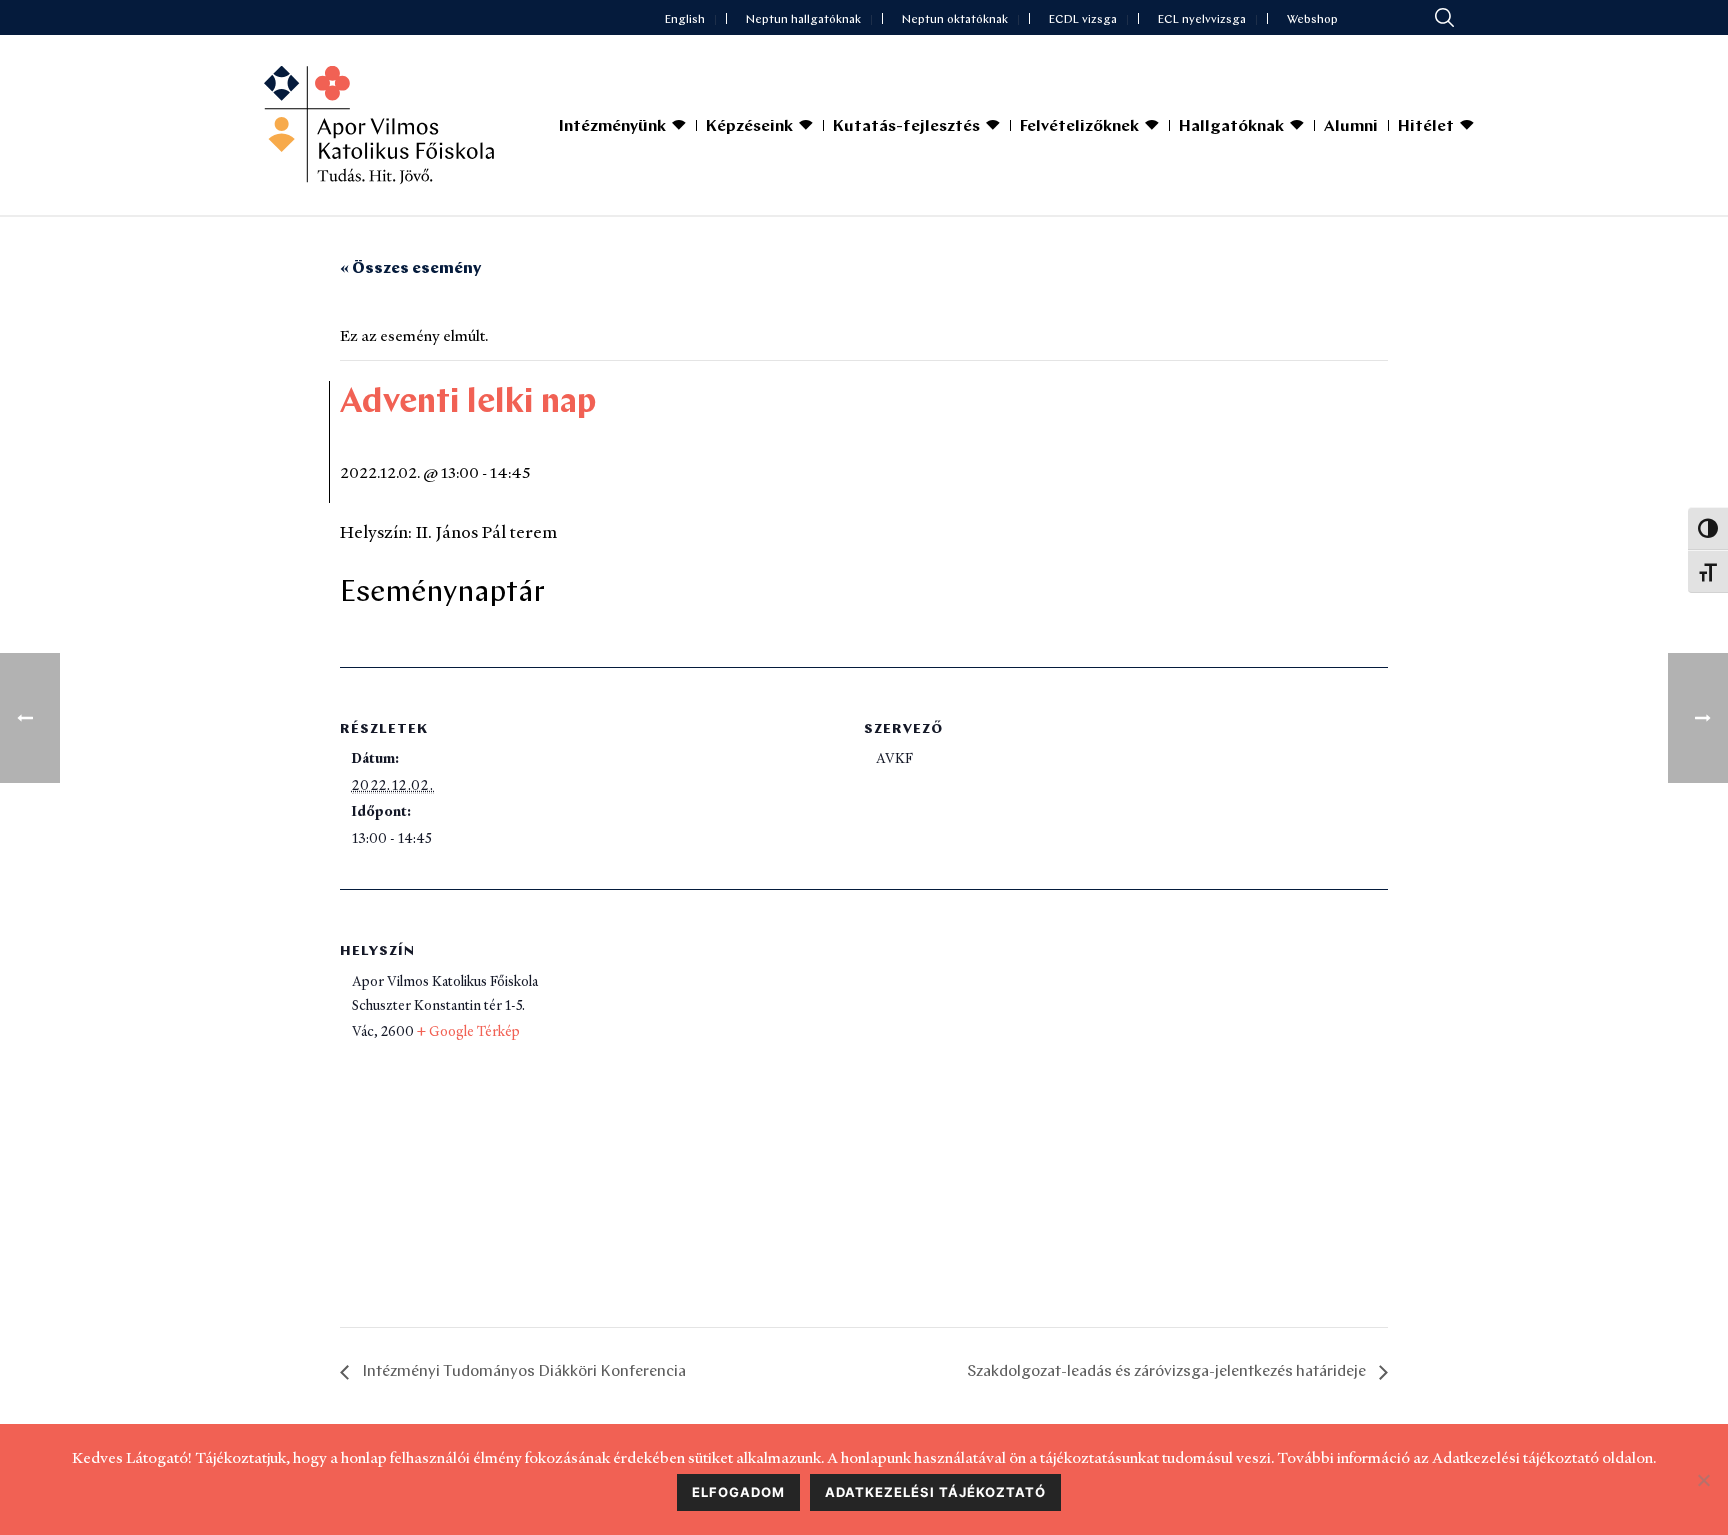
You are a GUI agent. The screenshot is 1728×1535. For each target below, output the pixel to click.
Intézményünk (612, 127)
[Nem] (1703, 1480)
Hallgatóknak (1231, 127)
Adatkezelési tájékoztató (935, 1492)
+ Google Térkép (468, 1031)
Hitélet (1426, 127)
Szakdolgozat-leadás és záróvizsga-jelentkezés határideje (1168, 1372)
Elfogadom (738, 1492)
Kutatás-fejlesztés (906, 127)
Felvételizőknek (1079, 127)
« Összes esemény (410, 269)
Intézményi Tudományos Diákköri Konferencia (522, 1372)
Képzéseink (749, 127)
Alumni (1351, 127)
